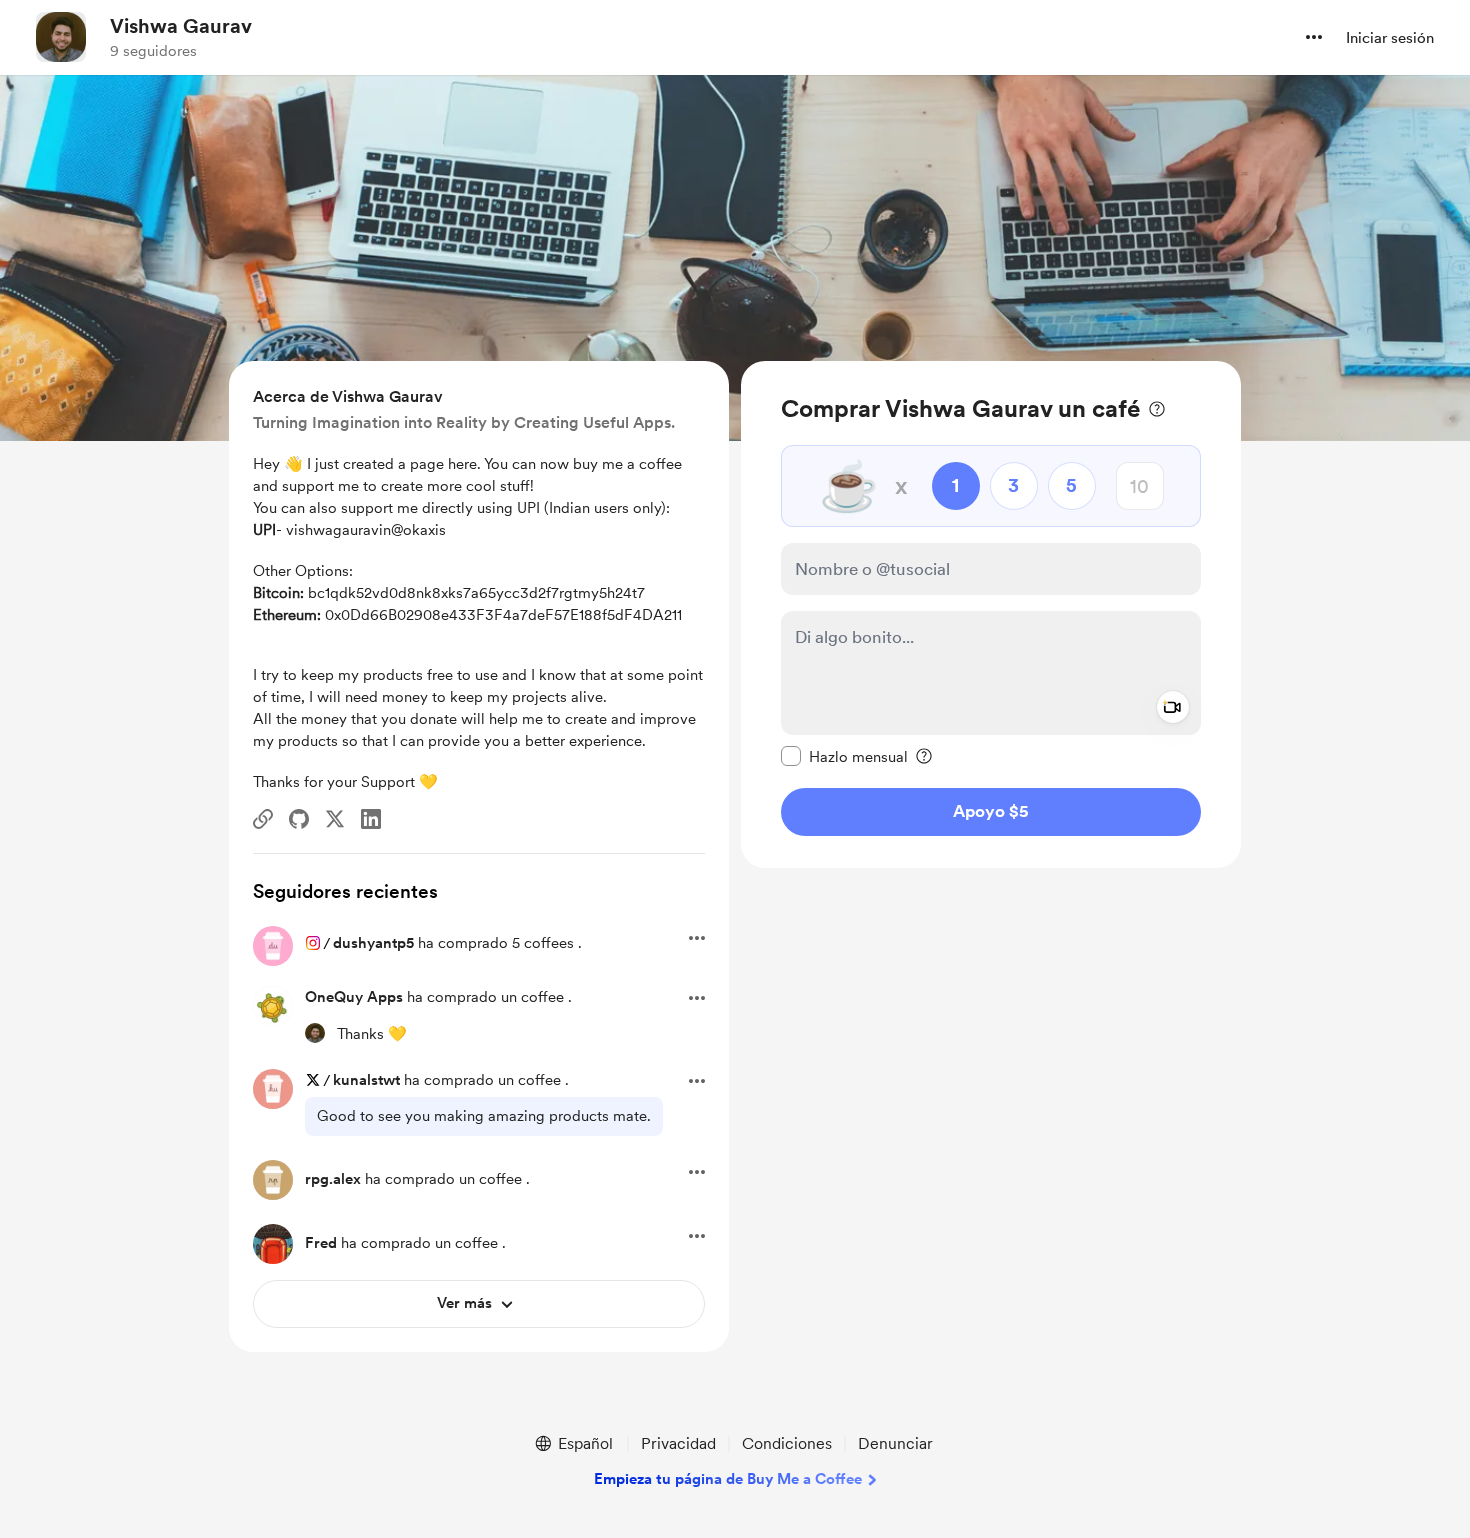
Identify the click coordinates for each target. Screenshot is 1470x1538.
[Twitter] (335, 819)
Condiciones (787, 1443)
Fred (321, 1243)
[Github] (299, 819)
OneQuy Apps (354, 997)
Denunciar (895, 1443)
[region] (991, 614)
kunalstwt (366, 1080)
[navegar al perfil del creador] (61, 37)
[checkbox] (844, 756)
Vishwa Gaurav (181, 26)
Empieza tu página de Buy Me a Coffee (728, 1479)
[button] (1314, 37)
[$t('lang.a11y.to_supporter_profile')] (315, 1033)
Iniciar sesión (1390, 38)
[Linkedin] (371, 819)
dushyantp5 (373, 943)
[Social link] (263, 819)
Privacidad (678, 1443)
